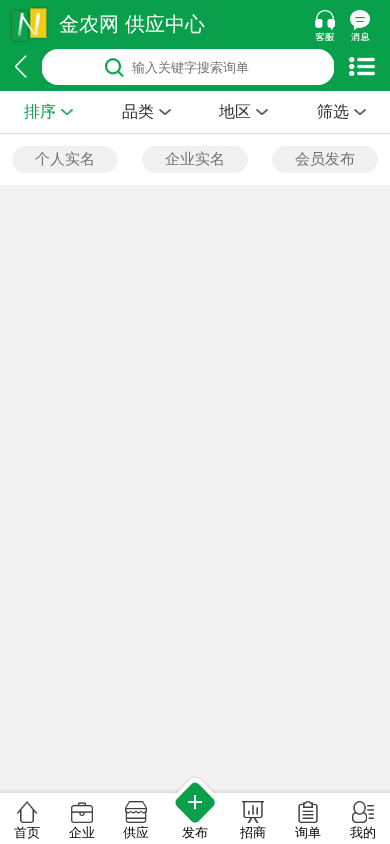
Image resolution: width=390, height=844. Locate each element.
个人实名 (65, 158)
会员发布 (325, 158)
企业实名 (195, 158)
